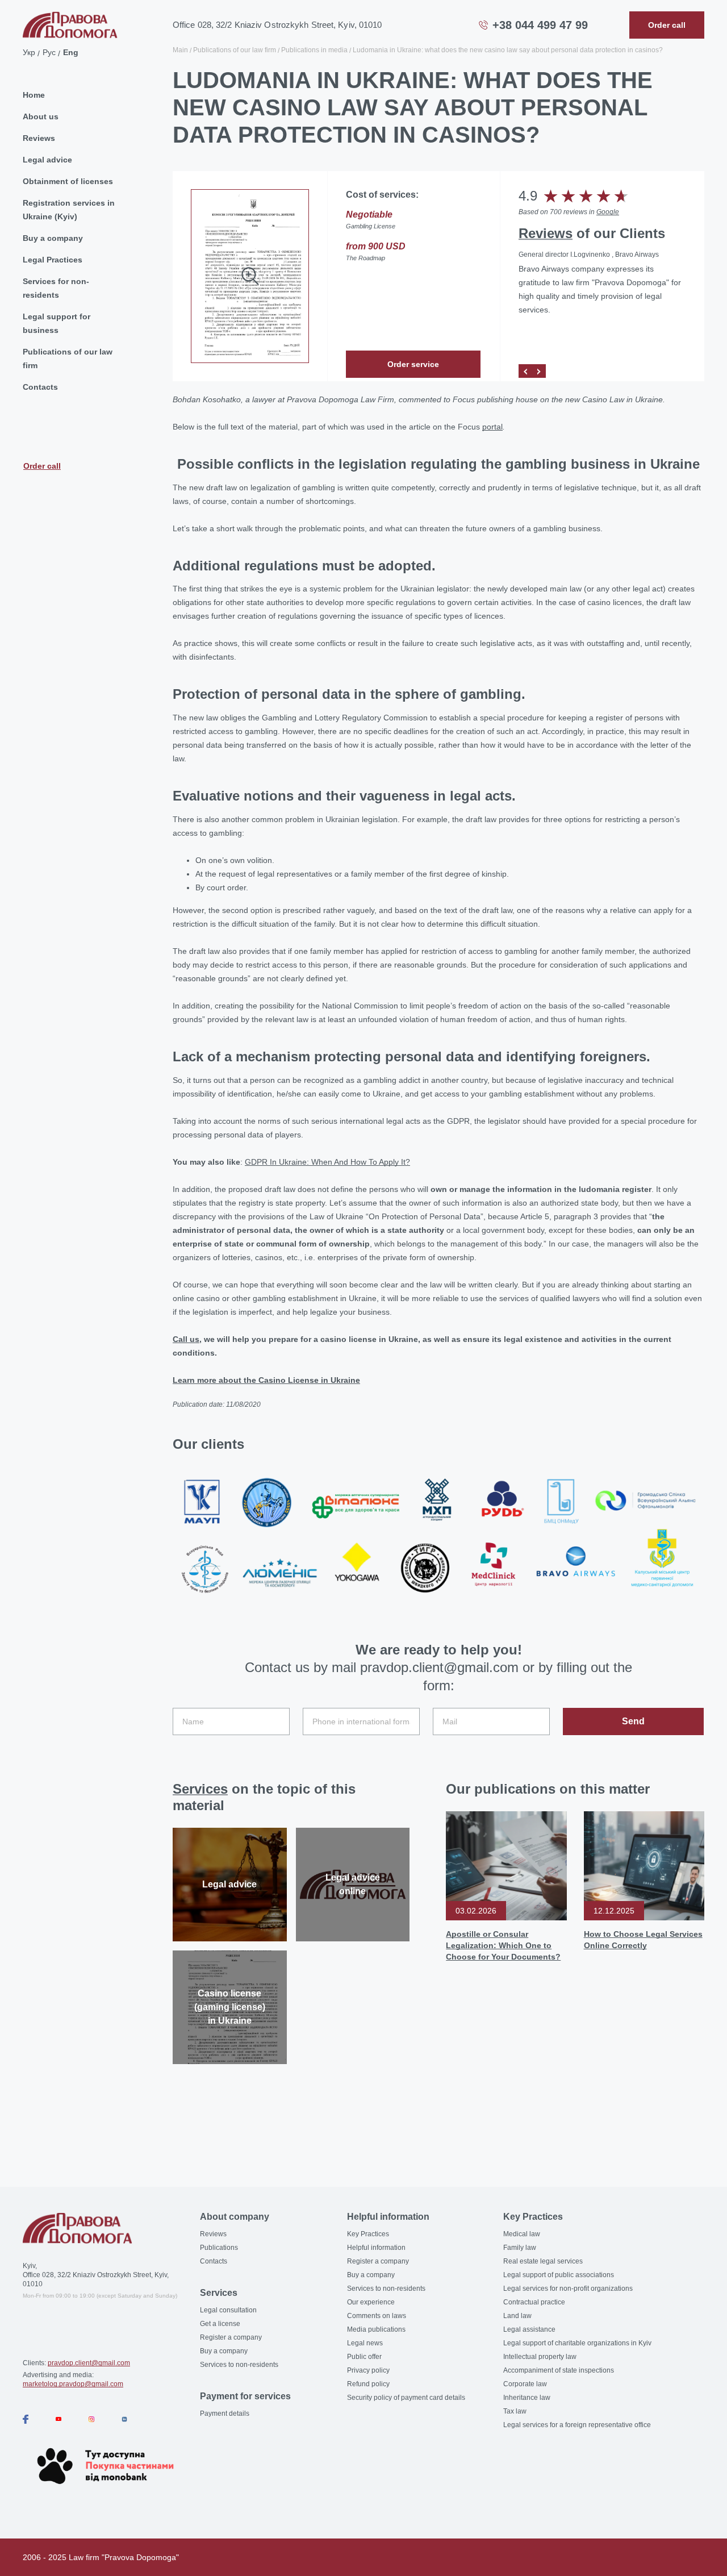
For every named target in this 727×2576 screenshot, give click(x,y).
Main (180, 50)
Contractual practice (534, 2302)
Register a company (231, 2337)
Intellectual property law (540, 2357)
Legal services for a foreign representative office (577, 2425)
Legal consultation (228, 2310)
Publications (219, 2248)
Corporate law (525, 2384)
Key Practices (368, 2234)
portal (492, 427)
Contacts (40, 387)
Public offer (364, 2357)
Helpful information (376, 2248)
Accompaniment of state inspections (559, 2370)
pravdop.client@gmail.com (89, 2363)
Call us (186, 1339)
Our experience (371, 2302)
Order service (413, 364)
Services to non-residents (239, 2365)
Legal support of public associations (559, 2275)
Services (200, 1789)
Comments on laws (377, 2316)
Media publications (376, 2329)
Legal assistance (529, 2329)
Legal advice (47, 160)
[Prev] (525, 371)
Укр (29, 52)
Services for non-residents (56, 288)
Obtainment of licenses (68, 181)
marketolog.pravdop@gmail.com (73, 2384)
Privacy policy (368, 2370)
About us (41, 116)
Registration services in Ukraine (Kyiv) (69, 210)
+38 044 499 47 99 (540, 25)
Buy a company (53, 238)
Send (633, 1721)
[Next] (539, 371)
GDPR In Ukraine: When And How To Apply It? (327, 1162)
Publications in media (314, 50)
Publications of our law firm (68, 359)
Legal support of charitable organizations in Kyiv (577, 2343)
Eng (71, 52)
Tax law (515, 2411)
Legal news (365, 2343)
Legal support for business (57, 323)
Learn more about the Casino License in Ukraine (266, 1380)
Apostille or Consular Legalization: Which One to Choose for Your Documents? (503, 1945)
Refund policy (368, 2384)
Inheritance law (527, 2398)
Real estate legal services (543, 2261)
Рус (49, 52)
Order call (42, 466)
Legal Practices (53, 260)
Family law (520, 2248)
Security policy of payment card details (406, 2398)
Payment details (225, 2414)
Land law (517, 2316)
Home (34, 95)
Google (608, 212)
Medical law (522, 2234)
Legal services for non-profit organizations (568, 2289)
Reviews (39, 138)
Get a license (220, 2324)
